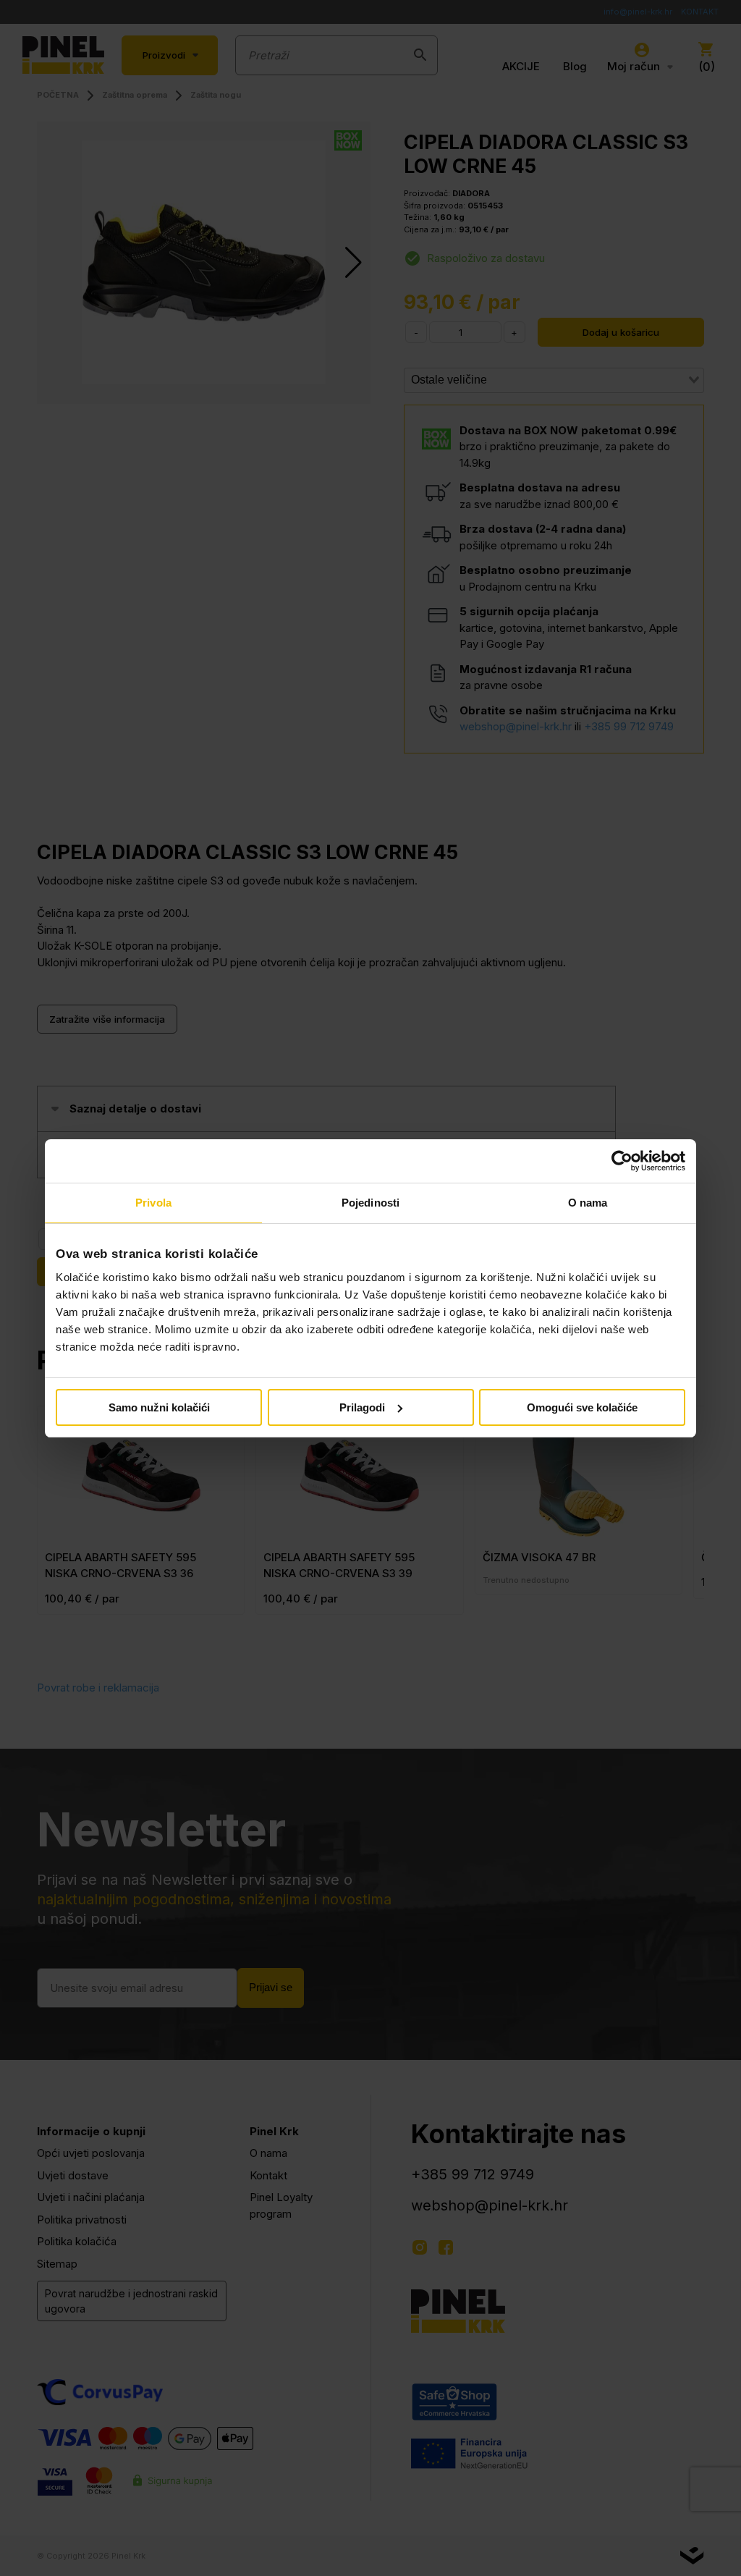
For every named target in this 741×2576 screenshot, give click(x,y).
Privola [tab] (153, 1203)
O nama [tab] (588, 1203)
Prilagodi (362, 1407)
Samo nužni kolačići (159, 1407)
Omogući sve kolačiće (582, 1407)
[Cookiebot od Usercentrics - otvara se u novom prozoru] (622, 1161)
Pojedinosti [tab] (370, 1203)
